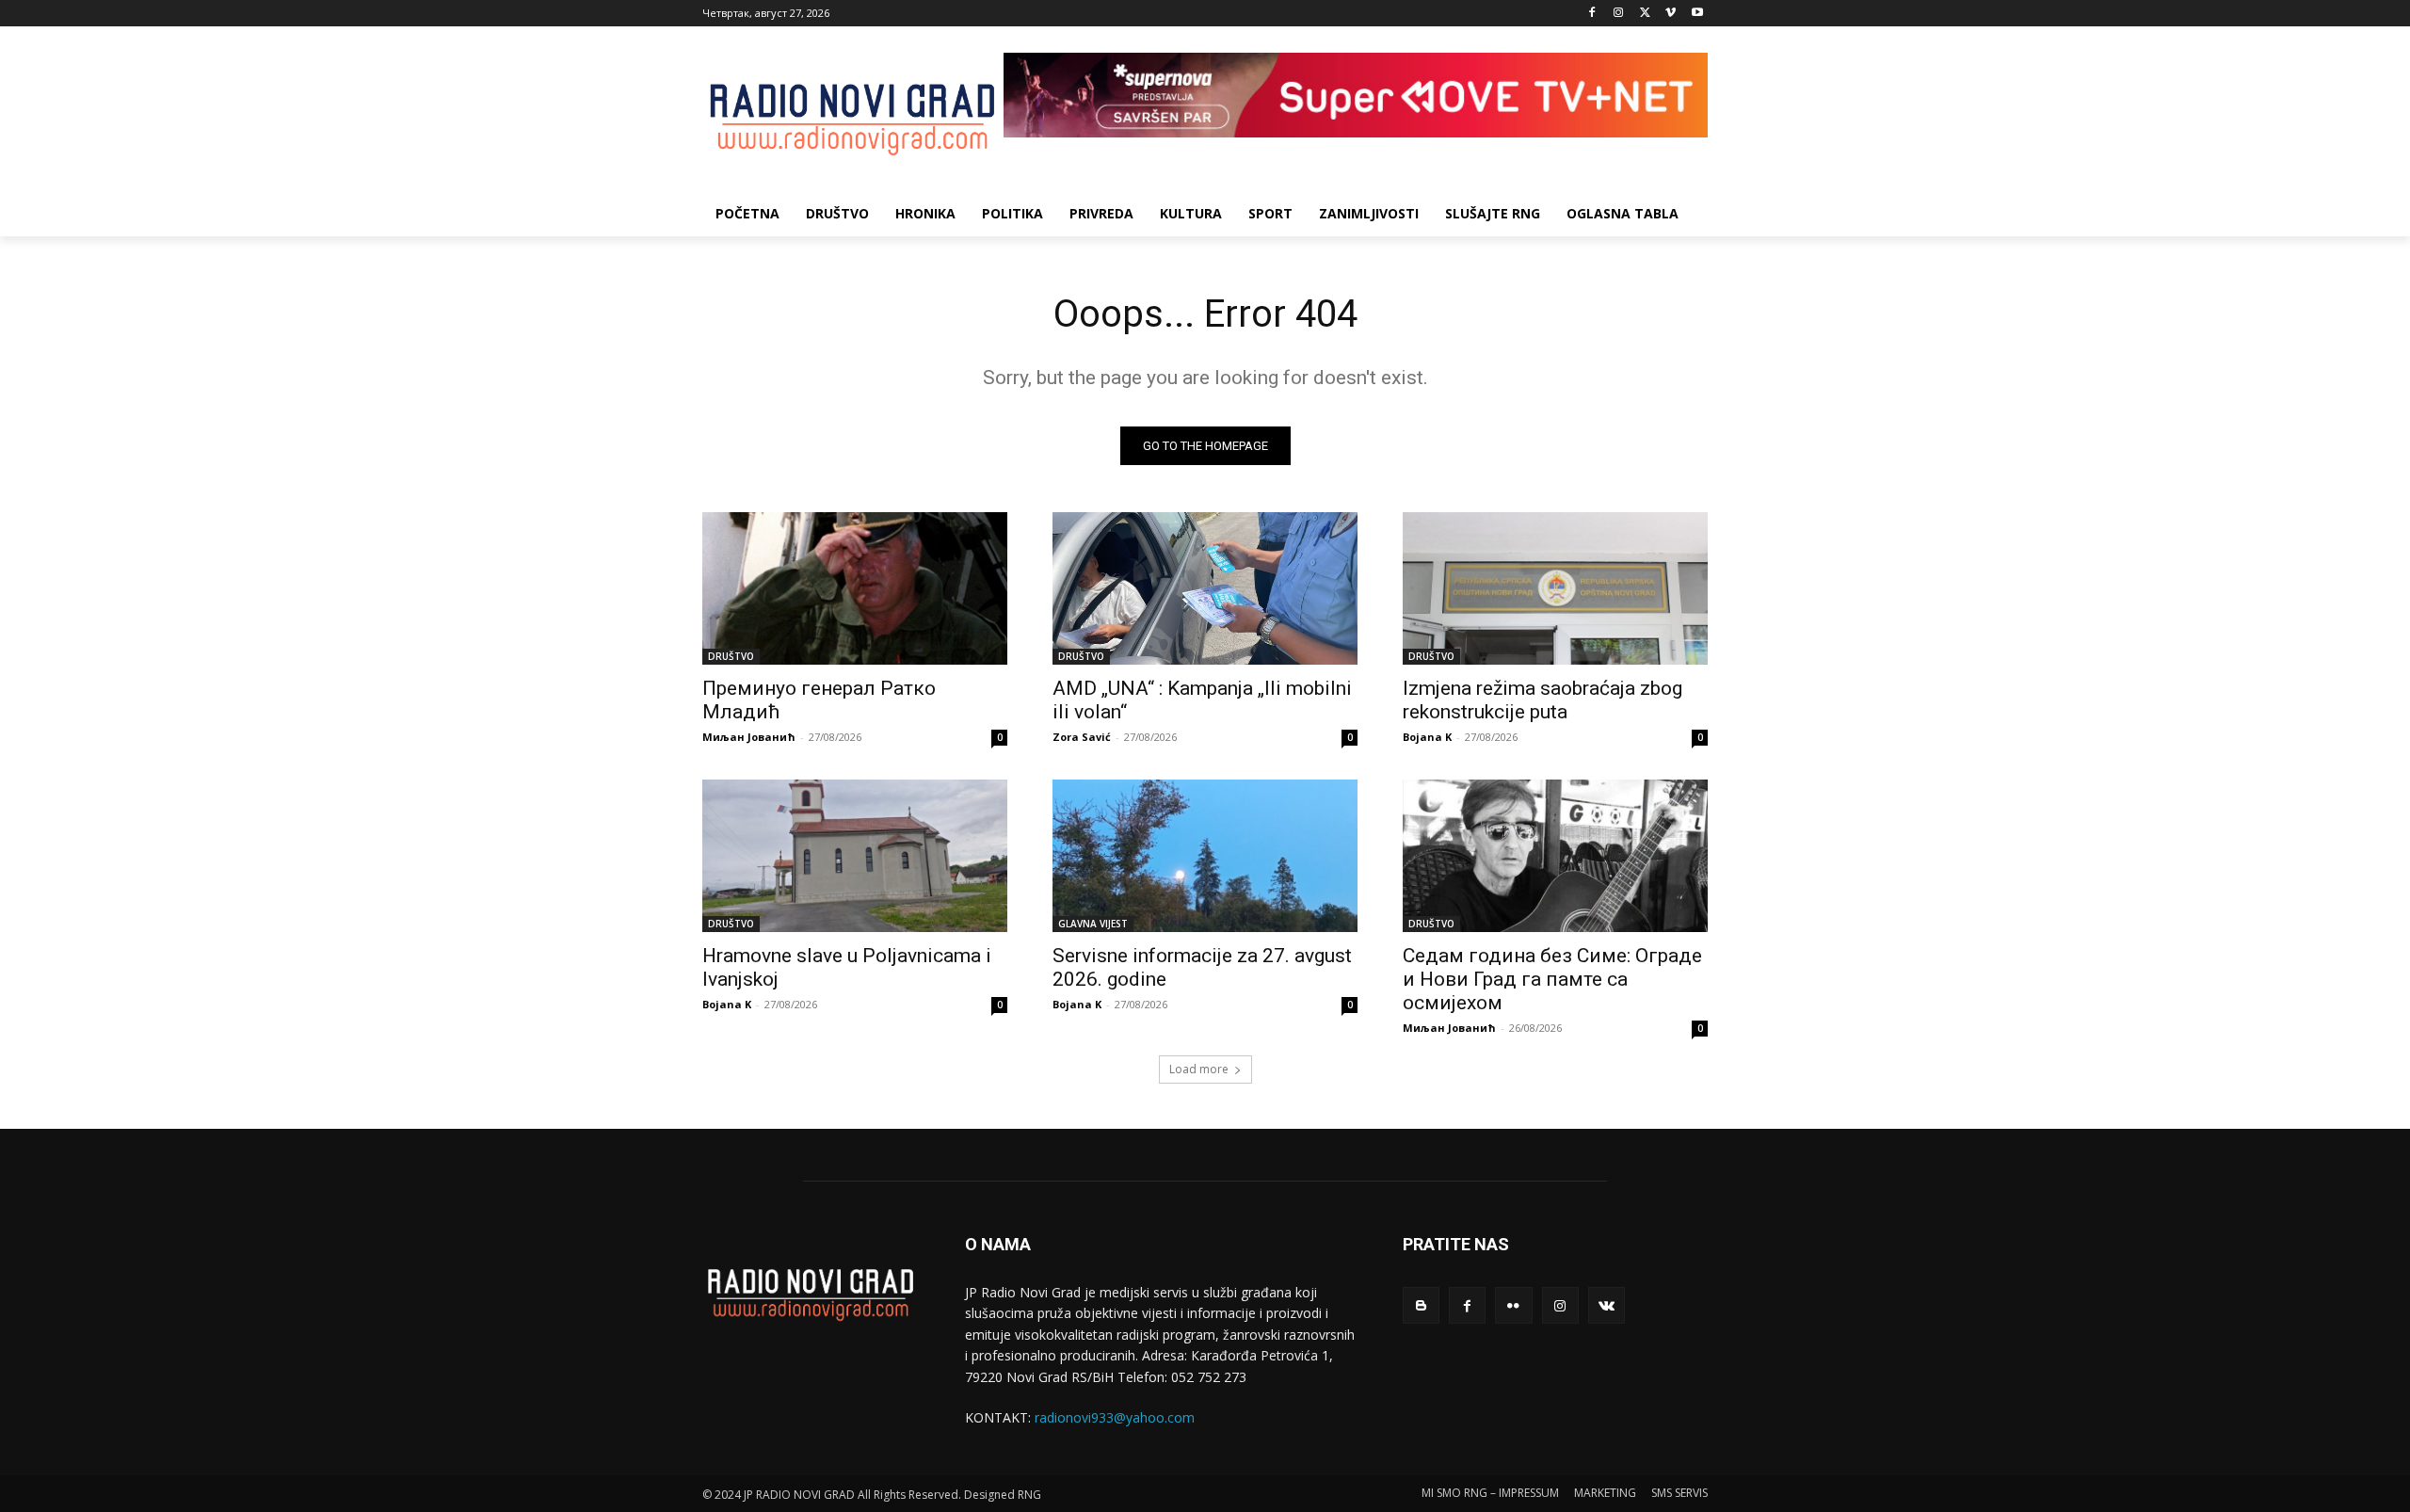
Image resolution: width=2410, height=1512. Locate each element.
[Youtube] (1697, 14)
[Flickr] (1513, 1305)
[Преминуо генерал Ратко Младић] (855, 588)
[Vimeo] (1671, 14)
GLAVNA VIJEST (1093, 924)
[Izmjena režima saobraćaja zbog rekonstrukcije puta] (1555, 588)
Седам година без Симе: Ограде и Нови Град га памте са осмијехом (1552, 979)
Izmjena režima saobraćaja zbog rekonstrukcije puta (1542, 700)
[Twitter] (1645, 14)
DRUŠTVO (731, 656)
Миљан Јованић (749, 737)
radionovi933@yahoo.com (1115, 1417)
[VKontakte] (1607, 1305)
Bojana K (1427, 737)
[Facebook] (1592, 14)
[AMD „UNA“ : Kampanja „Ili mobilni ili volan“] (1205, 588)
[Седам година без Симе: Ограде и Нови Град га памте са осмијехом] (1555, 856)
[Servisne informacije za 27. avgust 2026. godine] (1205, 856)
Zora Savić (1082, 737)
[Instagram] (1619, 14)
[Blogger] (1421, 1305)
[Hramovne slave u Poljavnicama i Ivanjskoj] (855, 856)
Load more (1199, 1069)
